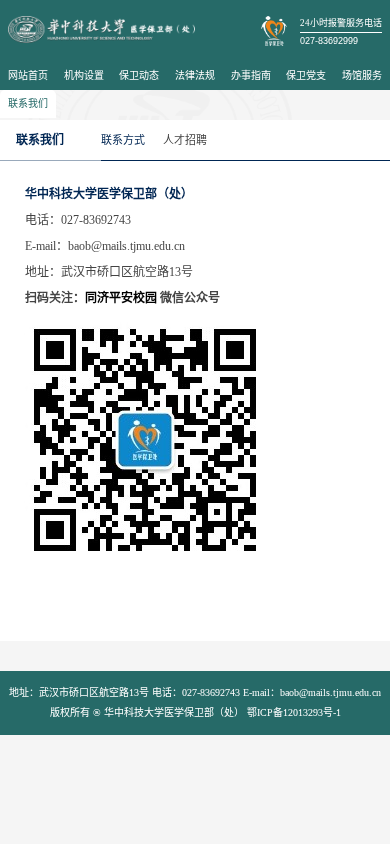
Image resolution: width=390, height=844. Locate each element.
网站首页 (28, 75)
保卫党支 (306, 75)
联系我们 (28, 103)
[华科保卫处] (101, 29)
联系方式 (123, 140)
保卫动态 (139, 75)
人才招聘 (185, 140)
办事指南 (251, 75)
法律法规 (195, 75)
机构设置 (84, 75)
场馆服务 (362, 75)
